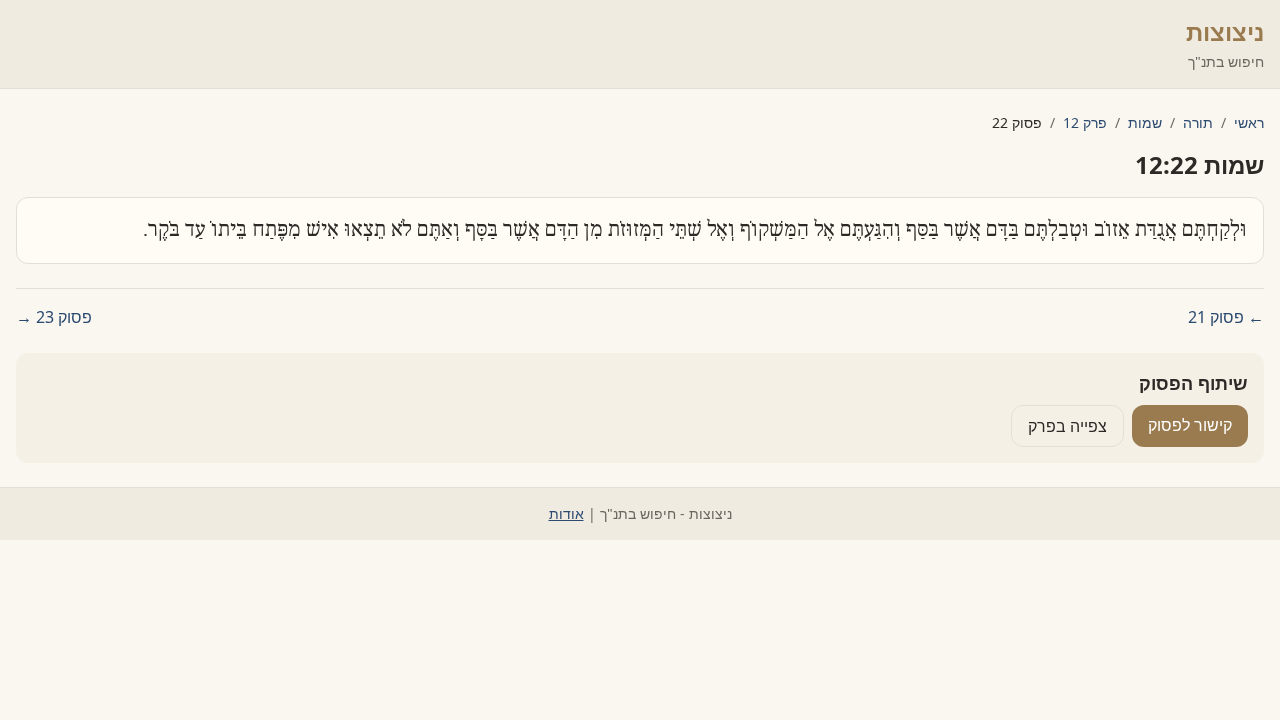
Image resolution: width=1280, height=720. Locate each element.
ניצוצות (1225, 31)
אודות (566, 513)
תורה (1198, 122)
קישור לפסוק (1190, 425)
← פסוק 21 (1226, 317)
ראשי (1249, 122)
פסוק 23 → (54, 317)
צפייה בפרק (1067, 426)
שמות (1145, 122)
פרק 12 (1085, 122)
